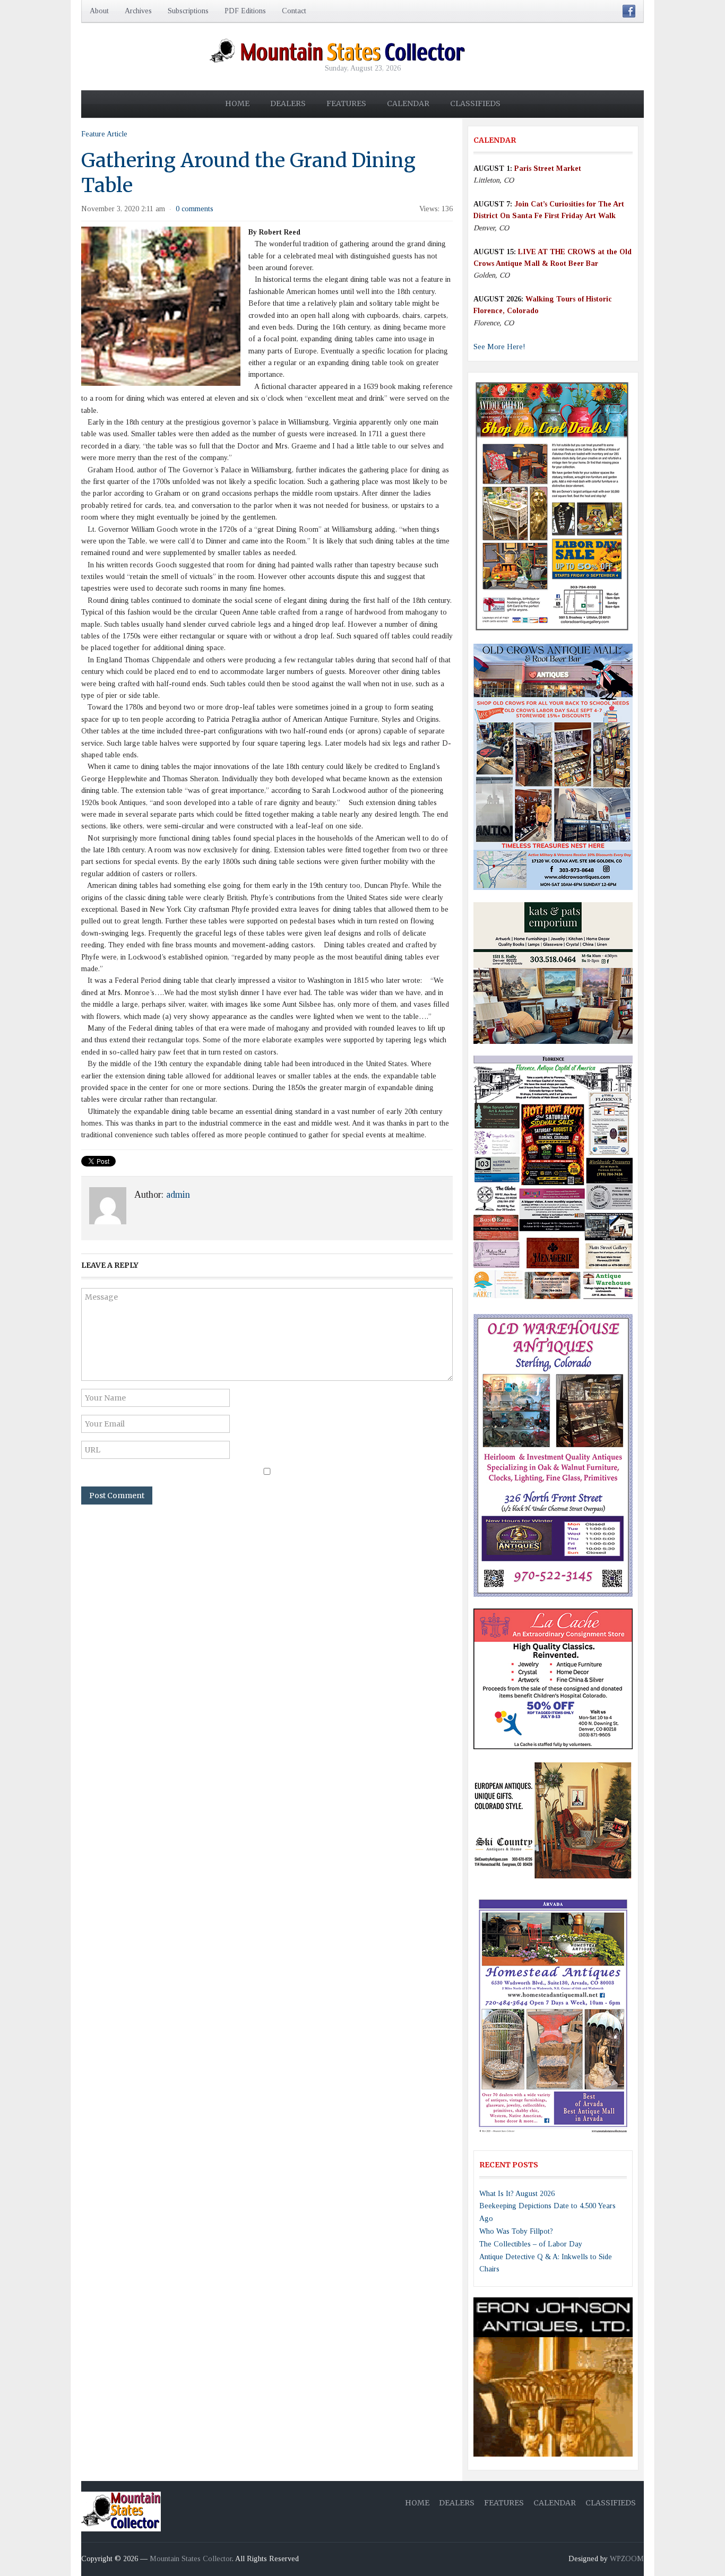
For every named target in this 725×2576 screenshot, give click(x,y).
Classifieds (475, 103)
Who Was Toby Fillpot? (516, 2231)
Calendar (408, 103)
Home (237, 103)
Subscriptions (188, 11)
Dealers (288, 103)
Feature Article (104, 134)
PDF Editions (245, 11)
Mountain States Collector (191, 2559)
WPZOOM (627, 2559)
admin (178, 1195)
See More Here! (499, 347)
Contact (294, 11)
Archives (138, 11)
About (99, 11)
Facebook (629, 11)
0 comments (195, 209)
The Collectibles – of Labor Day (531, 2244)
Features (346, 103)
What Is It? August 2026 (517, 2194)
